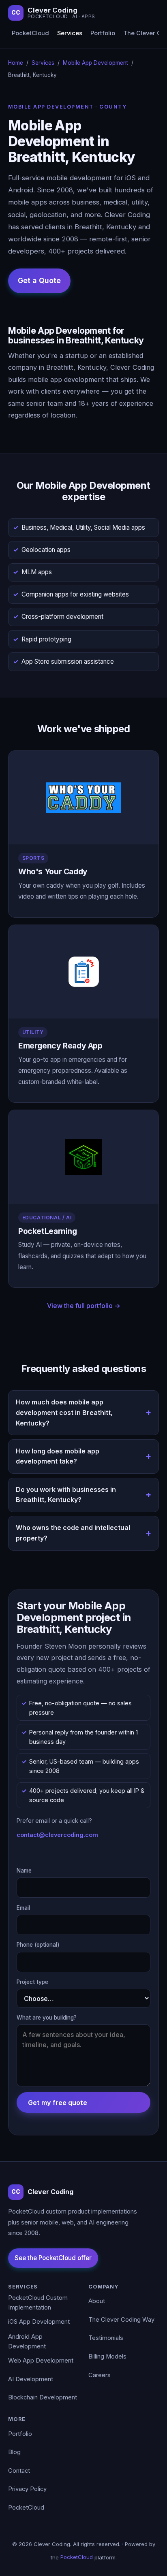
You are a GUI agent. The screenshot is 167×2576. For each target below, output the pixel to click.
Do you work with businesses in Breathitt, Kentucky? (66, 1495)
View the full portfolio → (84, 1306)
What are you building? (47, 2018)
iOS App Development (39, 2322)
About (97, 2301)
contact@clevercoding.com (57, 1835)
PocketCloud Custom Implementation (38, 2303)
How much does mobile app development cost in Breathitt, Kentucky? (64, 1412)
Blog (14, 2452)
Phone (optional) (38, 1945)
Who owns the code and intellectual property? (73, 1533)
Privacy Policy (27, 2489)
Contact (19, 2471)
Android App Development (27, 2342)
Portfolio (103, 33)
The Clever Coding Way (121, 2320)
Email (23, 1908)
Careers (100, 2375)
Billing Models (107, 2357)
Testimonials (106, 2338)
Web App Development (41, 2361)
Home (16, 63)
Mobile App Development (95, 63)
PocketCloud (30, 33)
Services (70, 33)
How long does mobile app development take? (58, 1456)
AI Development (31, 2379)
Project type (32, 1982)
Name (24, 1871)
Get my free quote (58, 2103)
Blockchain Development (43, 2397)
